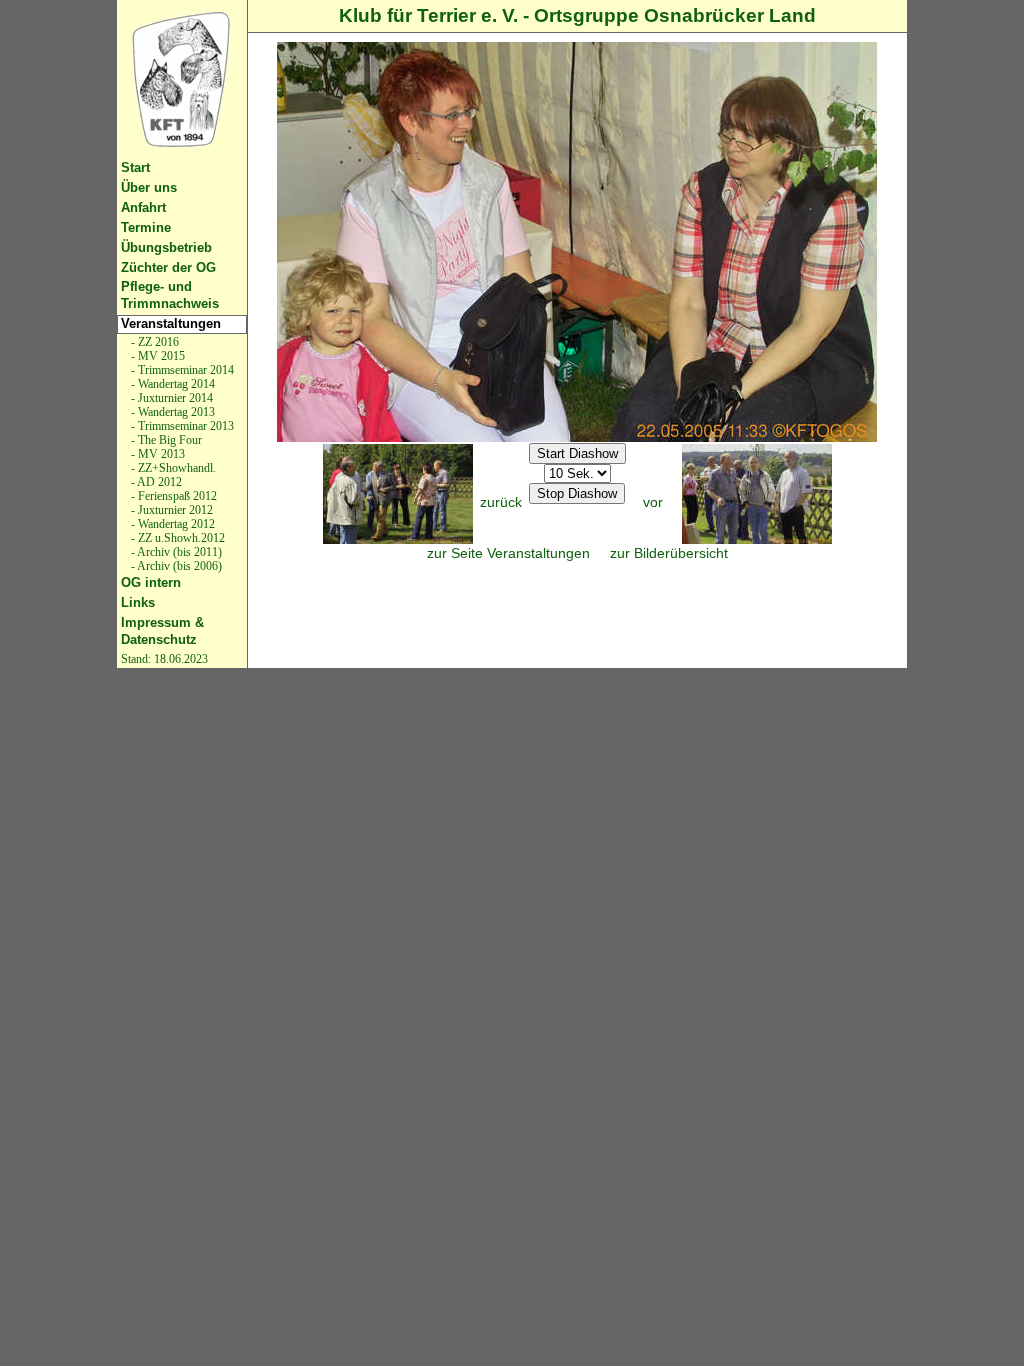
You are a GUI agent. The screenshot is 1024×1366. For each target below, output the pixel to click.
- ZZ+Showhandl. (172, 468)
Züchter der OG (168, 267)
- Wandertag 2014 (171, 384)
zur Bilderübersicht (669, 553)
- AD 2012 (155, 482)
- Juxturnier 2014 (170, 398)
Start (135, 167)
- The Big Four (165, 440)
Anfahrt (143, 207)
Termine (146, 227)
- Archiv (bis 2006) (175, 566)
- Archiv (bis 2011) (175, 552)
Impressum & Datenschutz (162, 631)
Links (138, 602)
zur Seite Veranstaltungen (508, 553)
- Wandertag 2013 (171, 412)
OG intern (151, 582)
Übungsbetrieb (166, 247)
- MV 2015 (156, 356)
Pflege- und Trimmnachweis (170, 295)
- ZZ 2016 (153, 342)
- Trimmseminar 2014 (181, 370)
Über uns (149, 187)
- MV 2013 (156, 454)
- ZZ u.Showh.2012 (176, 538)
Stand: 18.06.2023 (164, 659)
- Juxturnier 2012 (170, 510)
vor (653, 502)
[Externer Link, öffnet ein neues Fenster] (182, 79)
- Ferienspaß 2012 (172, 496)
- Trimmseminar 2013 (181, 426)
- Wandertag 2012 (171, 524)
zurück (501, 502)
